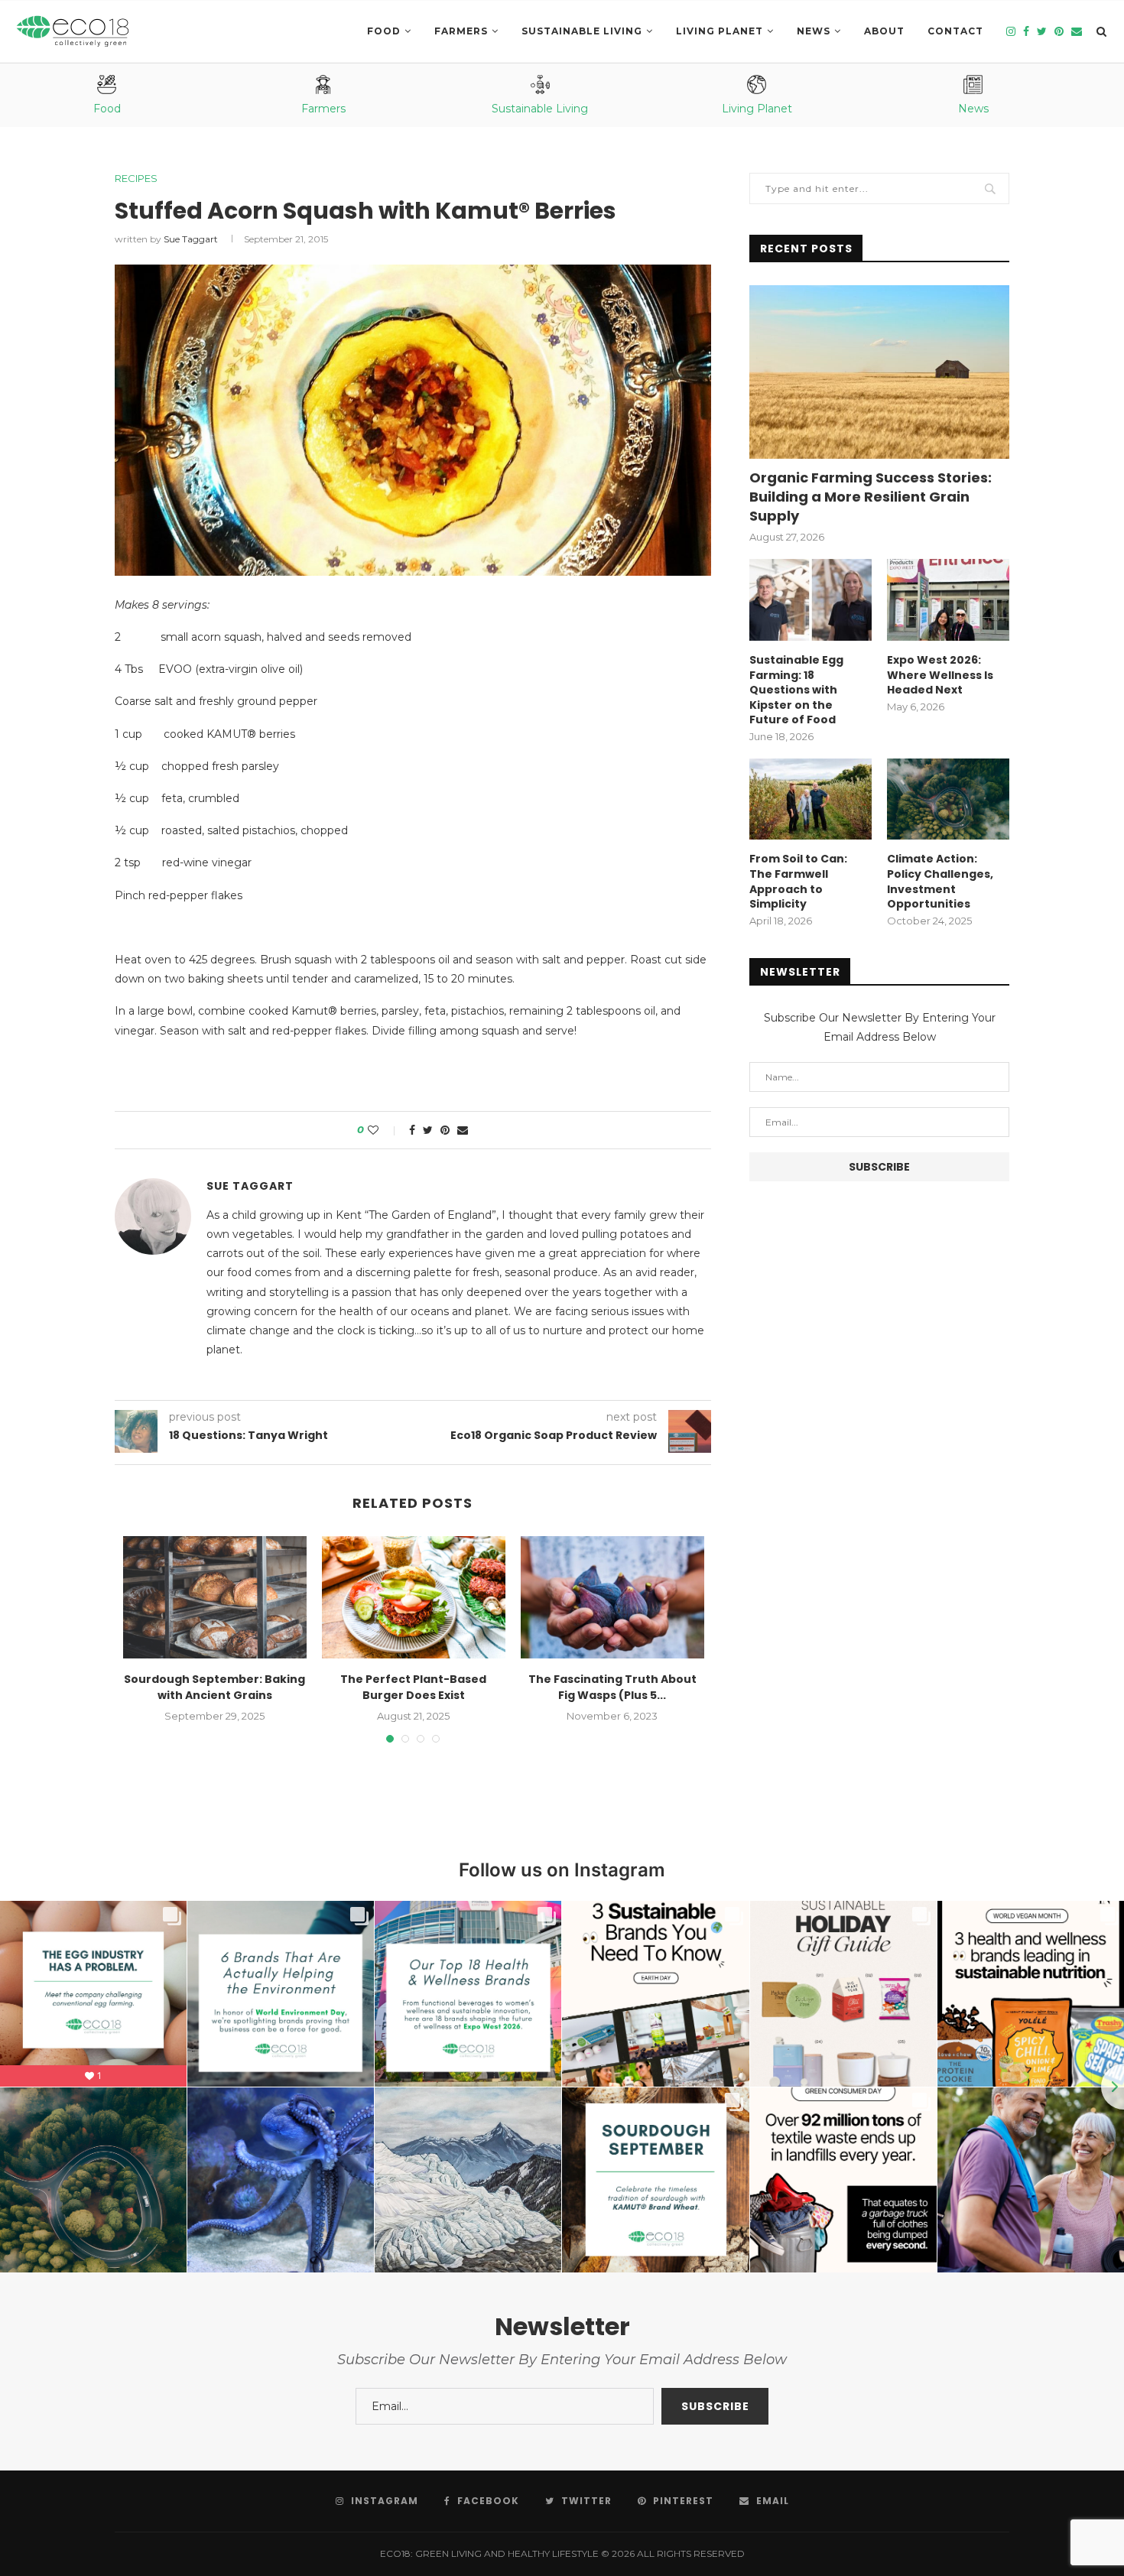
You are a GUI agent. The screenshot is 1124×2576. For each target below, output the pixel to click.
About (884, 31)
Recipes (136, 179)
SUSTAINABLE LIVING (582, 31)
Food (384, 31)
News (814, 31)
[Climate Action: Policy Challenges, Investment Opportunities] (948, 799)
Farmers (461, 31)
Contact (955, 31)
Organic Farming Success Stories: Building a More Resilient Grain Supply (871, 497)
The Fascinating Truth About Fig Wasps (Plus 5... (612, 1687)
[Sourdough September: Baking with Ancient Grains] (215, 1597)
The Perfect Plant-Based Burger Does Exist (413, 1687)
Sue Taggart (191, 239)
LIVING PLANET (720, 31)
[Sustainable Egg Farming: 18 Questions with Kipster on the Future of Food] (811, 600)
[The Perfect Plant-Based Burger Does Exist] (414, 1597)
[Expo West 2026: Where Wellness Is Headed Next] (948, 600)
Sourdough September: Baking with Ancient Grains (214, 1687)
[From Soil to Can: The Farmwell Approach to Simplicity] (811, 799)
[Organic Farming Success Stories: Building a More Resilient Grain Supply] (879, 372)
